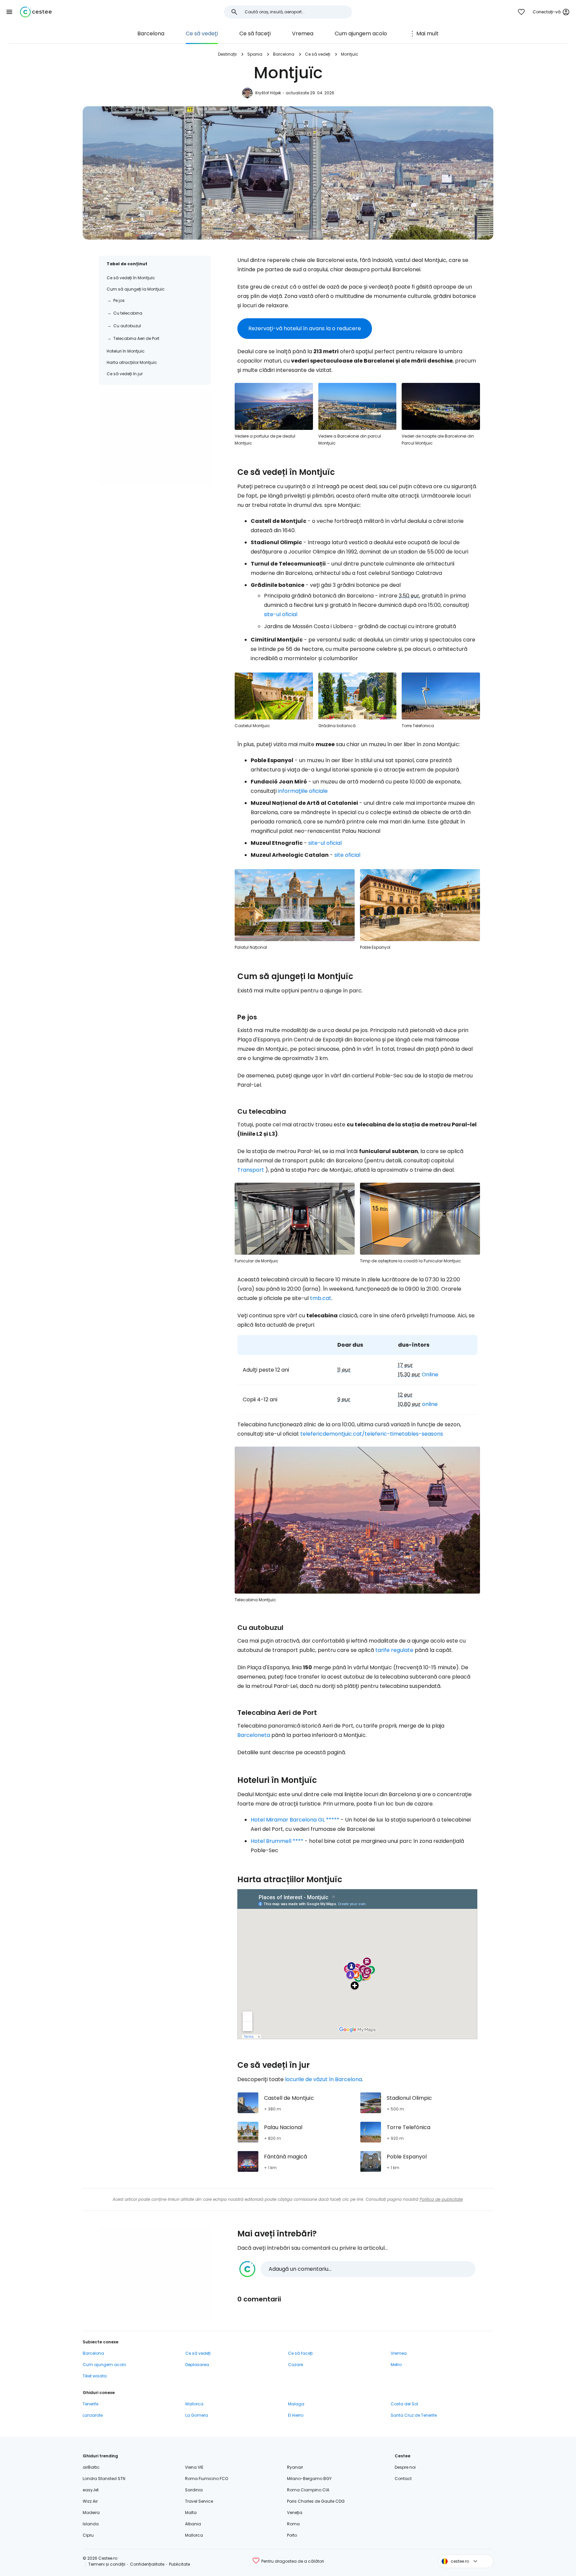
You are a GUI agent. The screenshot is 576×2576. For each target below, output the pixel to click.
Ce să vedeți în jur (125, 374)
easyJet (91, 2490)
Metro (396, 2365)
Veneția (295, 2513)
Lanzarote (93, 2415)
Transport (251, 1170)
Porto (292, 2535)
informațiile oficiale (303, 791)
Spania (255, 54)
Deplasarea (197, 2365)
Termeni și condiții (107, 2564)
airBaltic (91, 2467)
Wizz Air (90, 2501)
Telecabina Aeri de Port (136, 338)
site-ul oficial (281, 614)
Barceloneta (254, 1735)
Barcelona (151, 33)
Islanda (91, 2524)
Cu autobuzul (127, 326)
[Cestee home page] (36, 12)
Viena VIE (194, 2467)
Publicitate (179, 2564)
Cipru (88, 2535)
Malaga (296, 2404)
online (430, 1404)
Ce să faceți (255, 33)
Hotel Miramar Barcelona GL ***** (295, 1820)
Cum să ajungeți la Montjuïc (136, 289)
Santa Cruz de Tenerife (414, 2415)
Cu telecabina (128, 313)
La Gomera (197, 2415)
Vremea (303, 33)
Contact (403, 2479)
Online (430, 1374)
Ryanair (295, 2467)
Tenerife (90, 2404)
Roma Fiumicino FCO (206, 2479)
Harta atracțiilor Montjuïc (132, 362)
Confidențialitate (147, 2564)
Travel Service (199, 2501)
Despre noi (405, 2467)
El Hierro (296, 2415)
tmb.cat (321, 1298)
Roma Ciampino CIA (308, 2490)
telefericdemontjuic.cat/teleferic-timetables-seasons (372, 1434)
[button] (9, 12)
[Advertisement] (155, 440)
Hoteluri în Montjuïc (126, 351)
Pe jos (119, 300)
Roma (293, 2524)
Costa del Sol (404, 2404)
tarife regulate (394, 1650)
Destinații (227, 54)
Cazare (295, 2365)
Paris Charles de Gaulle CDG (316, 2501)
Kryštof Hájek (268, 93)
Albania (193, 2524)
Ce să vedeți (202, 33)
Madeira (91, 2513)
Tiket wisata (95, 2376)
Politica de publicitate (441, 2199)
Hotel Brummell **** (277, 1841)
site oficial (347, 855)
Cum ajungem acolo (361, 33)
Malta (191, 2513)
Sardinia (194, 2490)
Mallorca (194, 2404)
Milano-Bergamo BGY (309, 2479)
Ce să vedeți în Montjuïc (131, 278)
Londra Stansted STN (104, 2479)
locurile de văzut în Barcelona (323, 2079)
